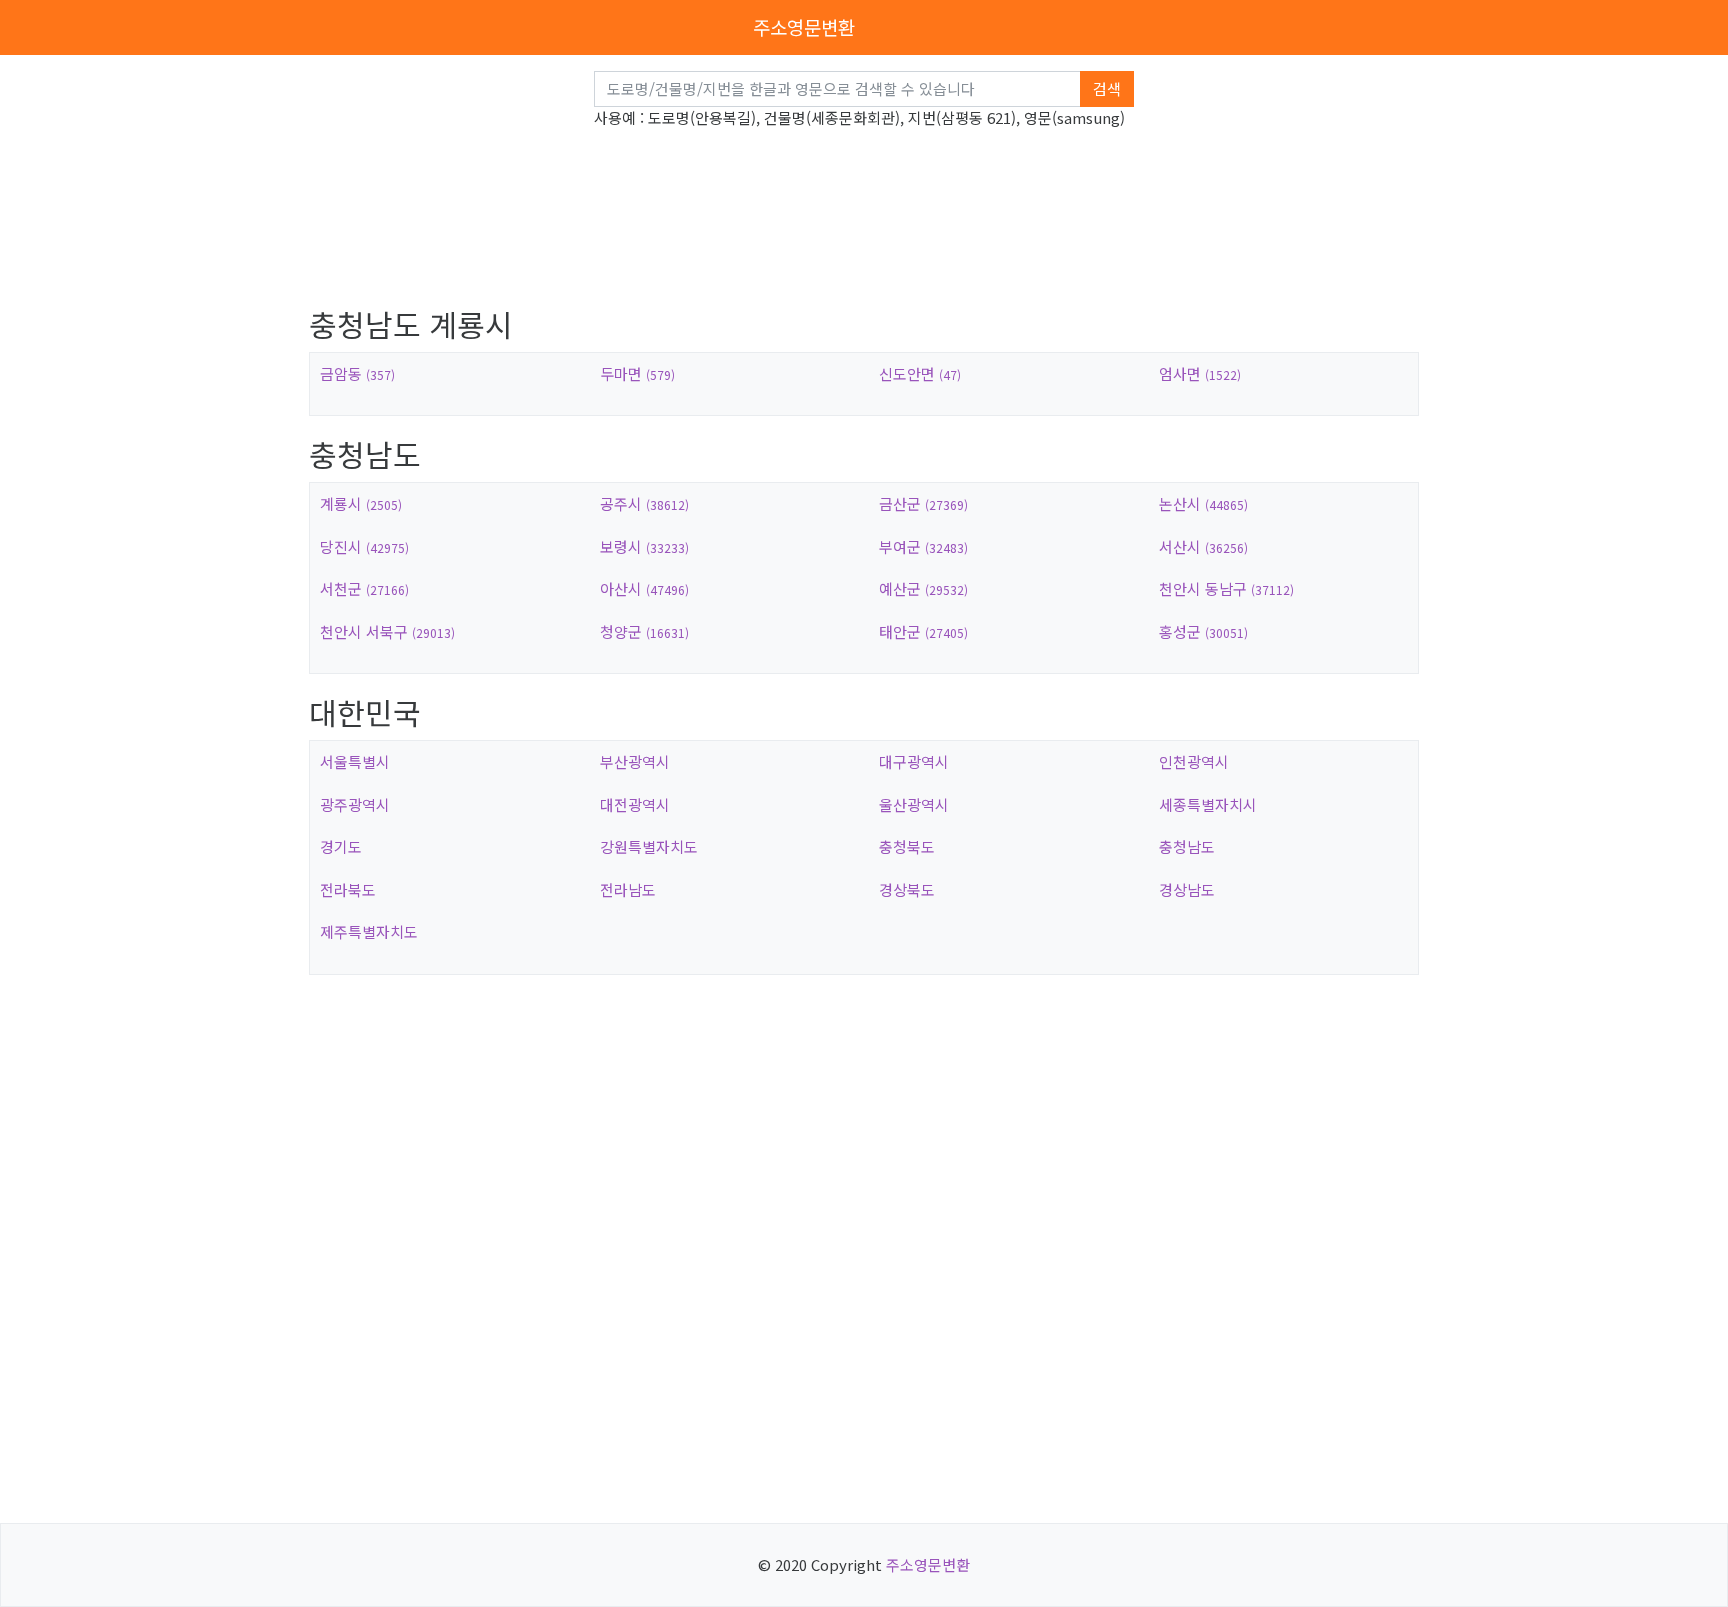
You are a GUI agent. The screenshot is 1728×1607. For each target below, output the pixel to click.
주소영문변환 (804, 26)
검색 (1107, 88)
